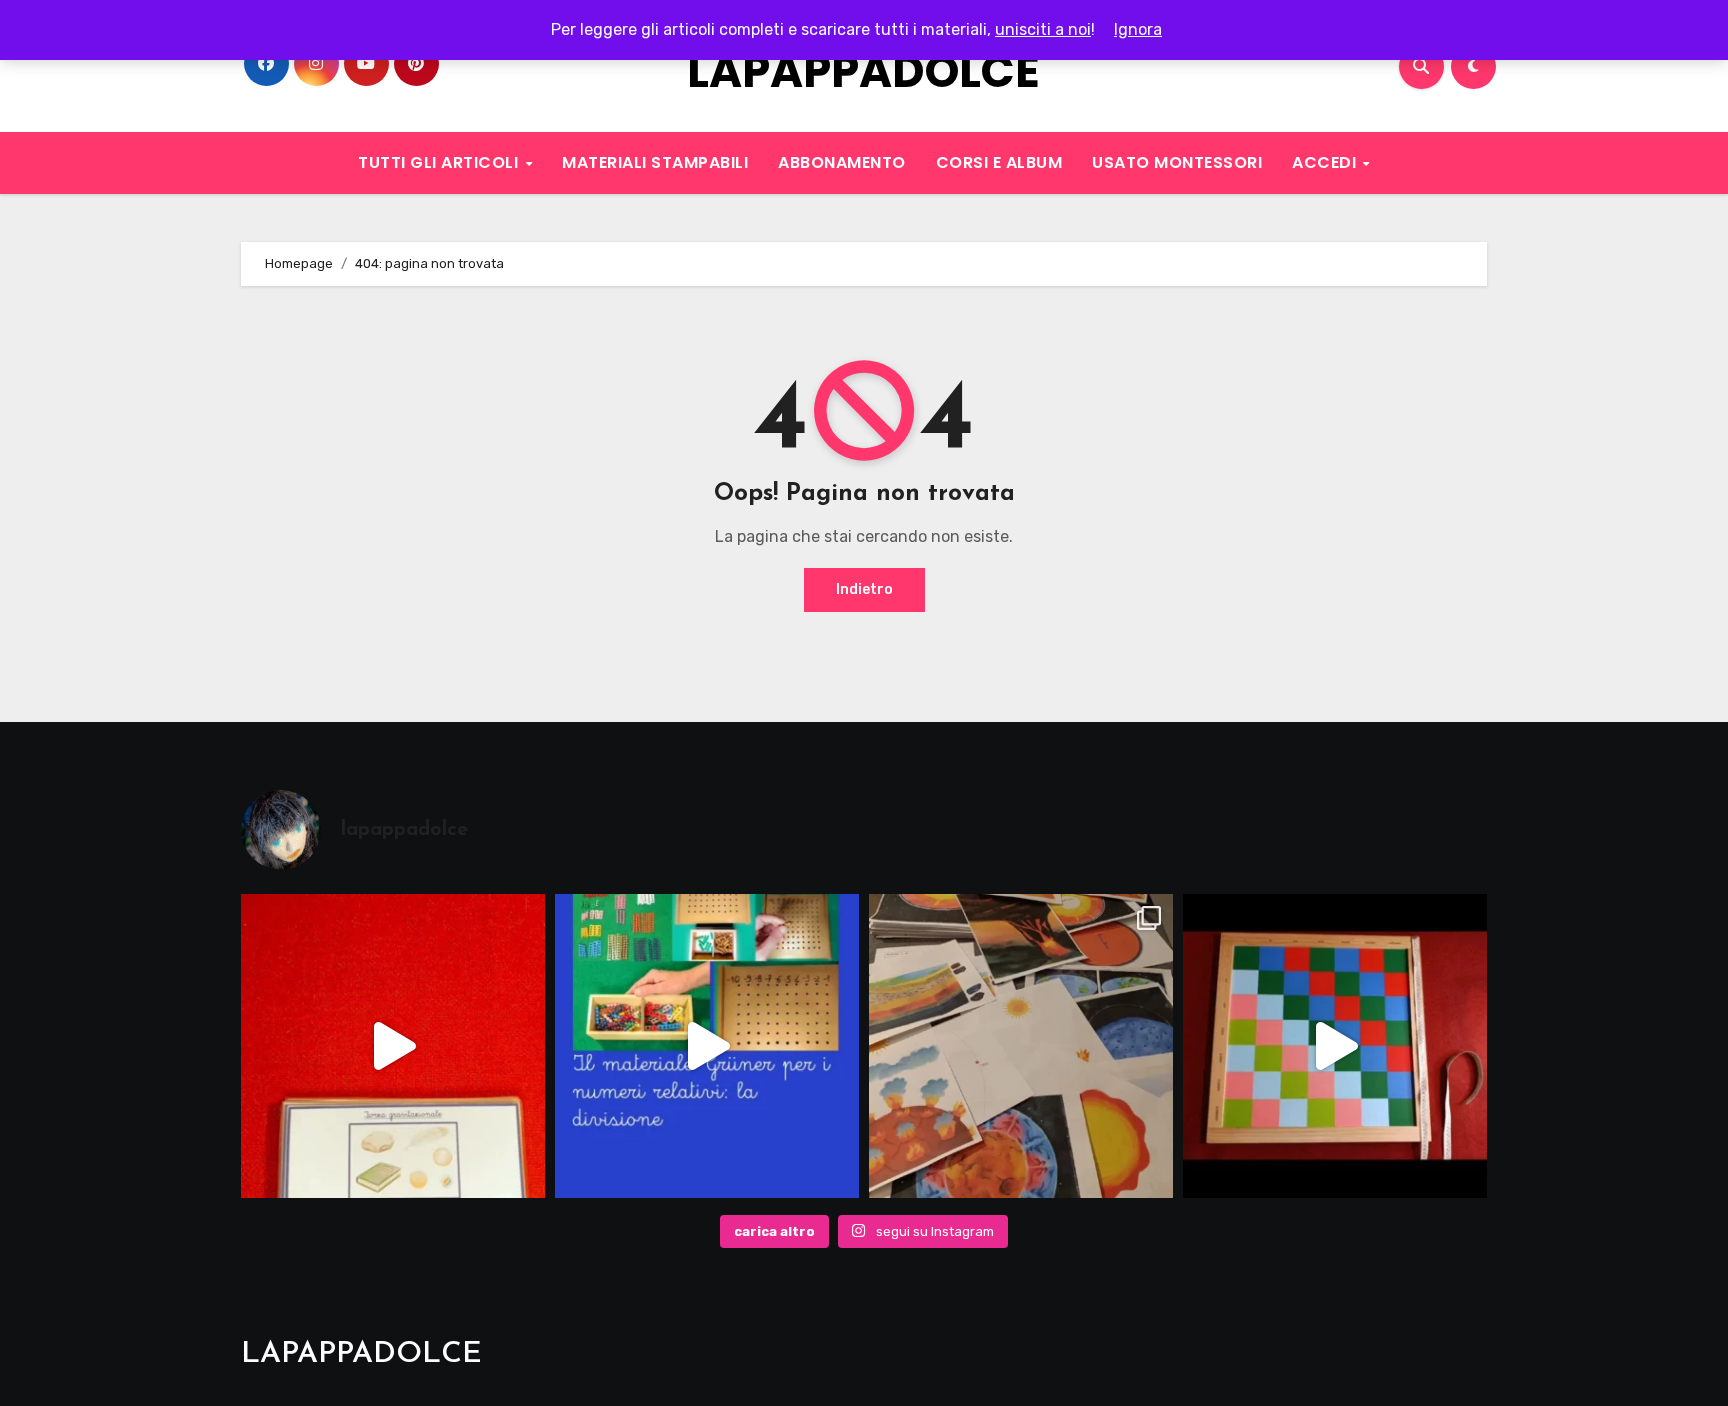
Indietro (864, 589)
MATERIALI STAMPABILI (655, 162)
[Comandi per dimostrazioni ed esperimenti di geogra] (393, 1046)
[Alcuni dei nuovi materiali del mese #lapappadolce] (1021, 1046)
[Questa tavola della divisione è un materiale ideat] (707, 1046)
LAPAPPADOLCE (863, 71)
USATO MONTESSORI (1177, 162)
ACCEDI (1326, 162)
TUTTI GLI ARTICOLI (440, 162)
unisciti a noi (1043, 29)
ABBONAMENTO (842, 162)
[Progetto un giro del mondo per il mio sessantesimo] (1335, 1046)
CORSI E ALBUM (999, 162)
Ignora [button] (1138, 29)
